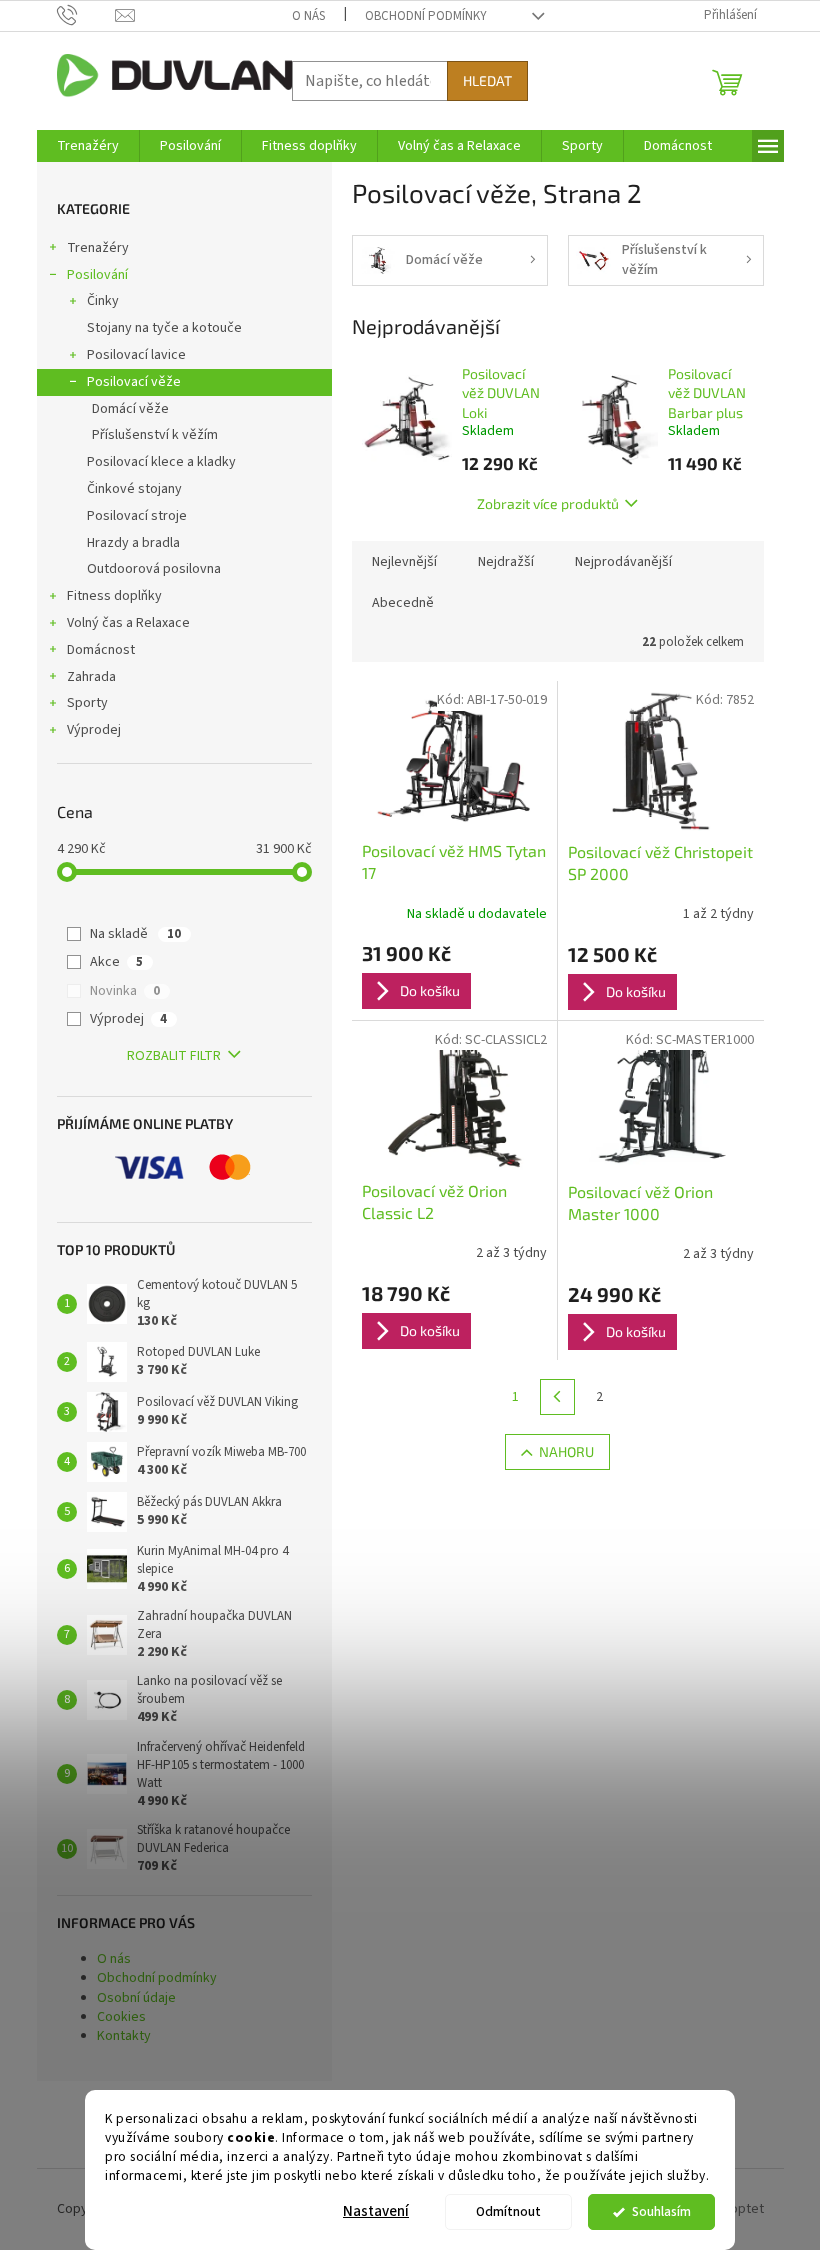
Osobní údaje (136, 1998)
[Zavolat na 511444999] (86, 15)
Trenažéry (98, 248)
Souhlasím (661, 2211)
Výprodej (94, 730)
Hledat (487, 80)
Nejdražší (506, 562)
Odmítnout (508, 2211)
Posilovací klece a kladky (161, 462)
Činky (103, 301)
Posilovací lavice (136, 355)
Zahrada (91, 677)
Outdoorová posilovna (154, 569)
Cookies (121, 2017)
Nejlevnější (404, 562)
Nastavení (376, 2211)
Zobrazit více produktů (548, 503)
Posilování (97, 275)
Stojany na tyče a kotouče (164, 328)
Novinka (125, 991)
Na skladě (135, 934)
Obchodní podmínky (426, 16)
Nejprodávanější (623, 562)
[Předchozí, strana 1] (558, 1397)
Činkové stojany (134, 489)
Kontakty (124, 2036)
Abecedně (403, 603)
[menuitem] (88, 146)
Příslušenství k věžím (155, 435)
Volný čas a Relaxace (128, 623)
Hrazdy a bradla (133, 543)
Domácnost (101, 650)
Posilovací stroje (137, 516)
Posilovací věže (134, 382)
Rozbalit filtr (174, 1056)
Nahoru (566, 1451)
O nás (308, 16)
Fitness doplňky (114, 596)
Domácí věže (130, 409)
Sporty (87, 703)
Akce (116, 962)
